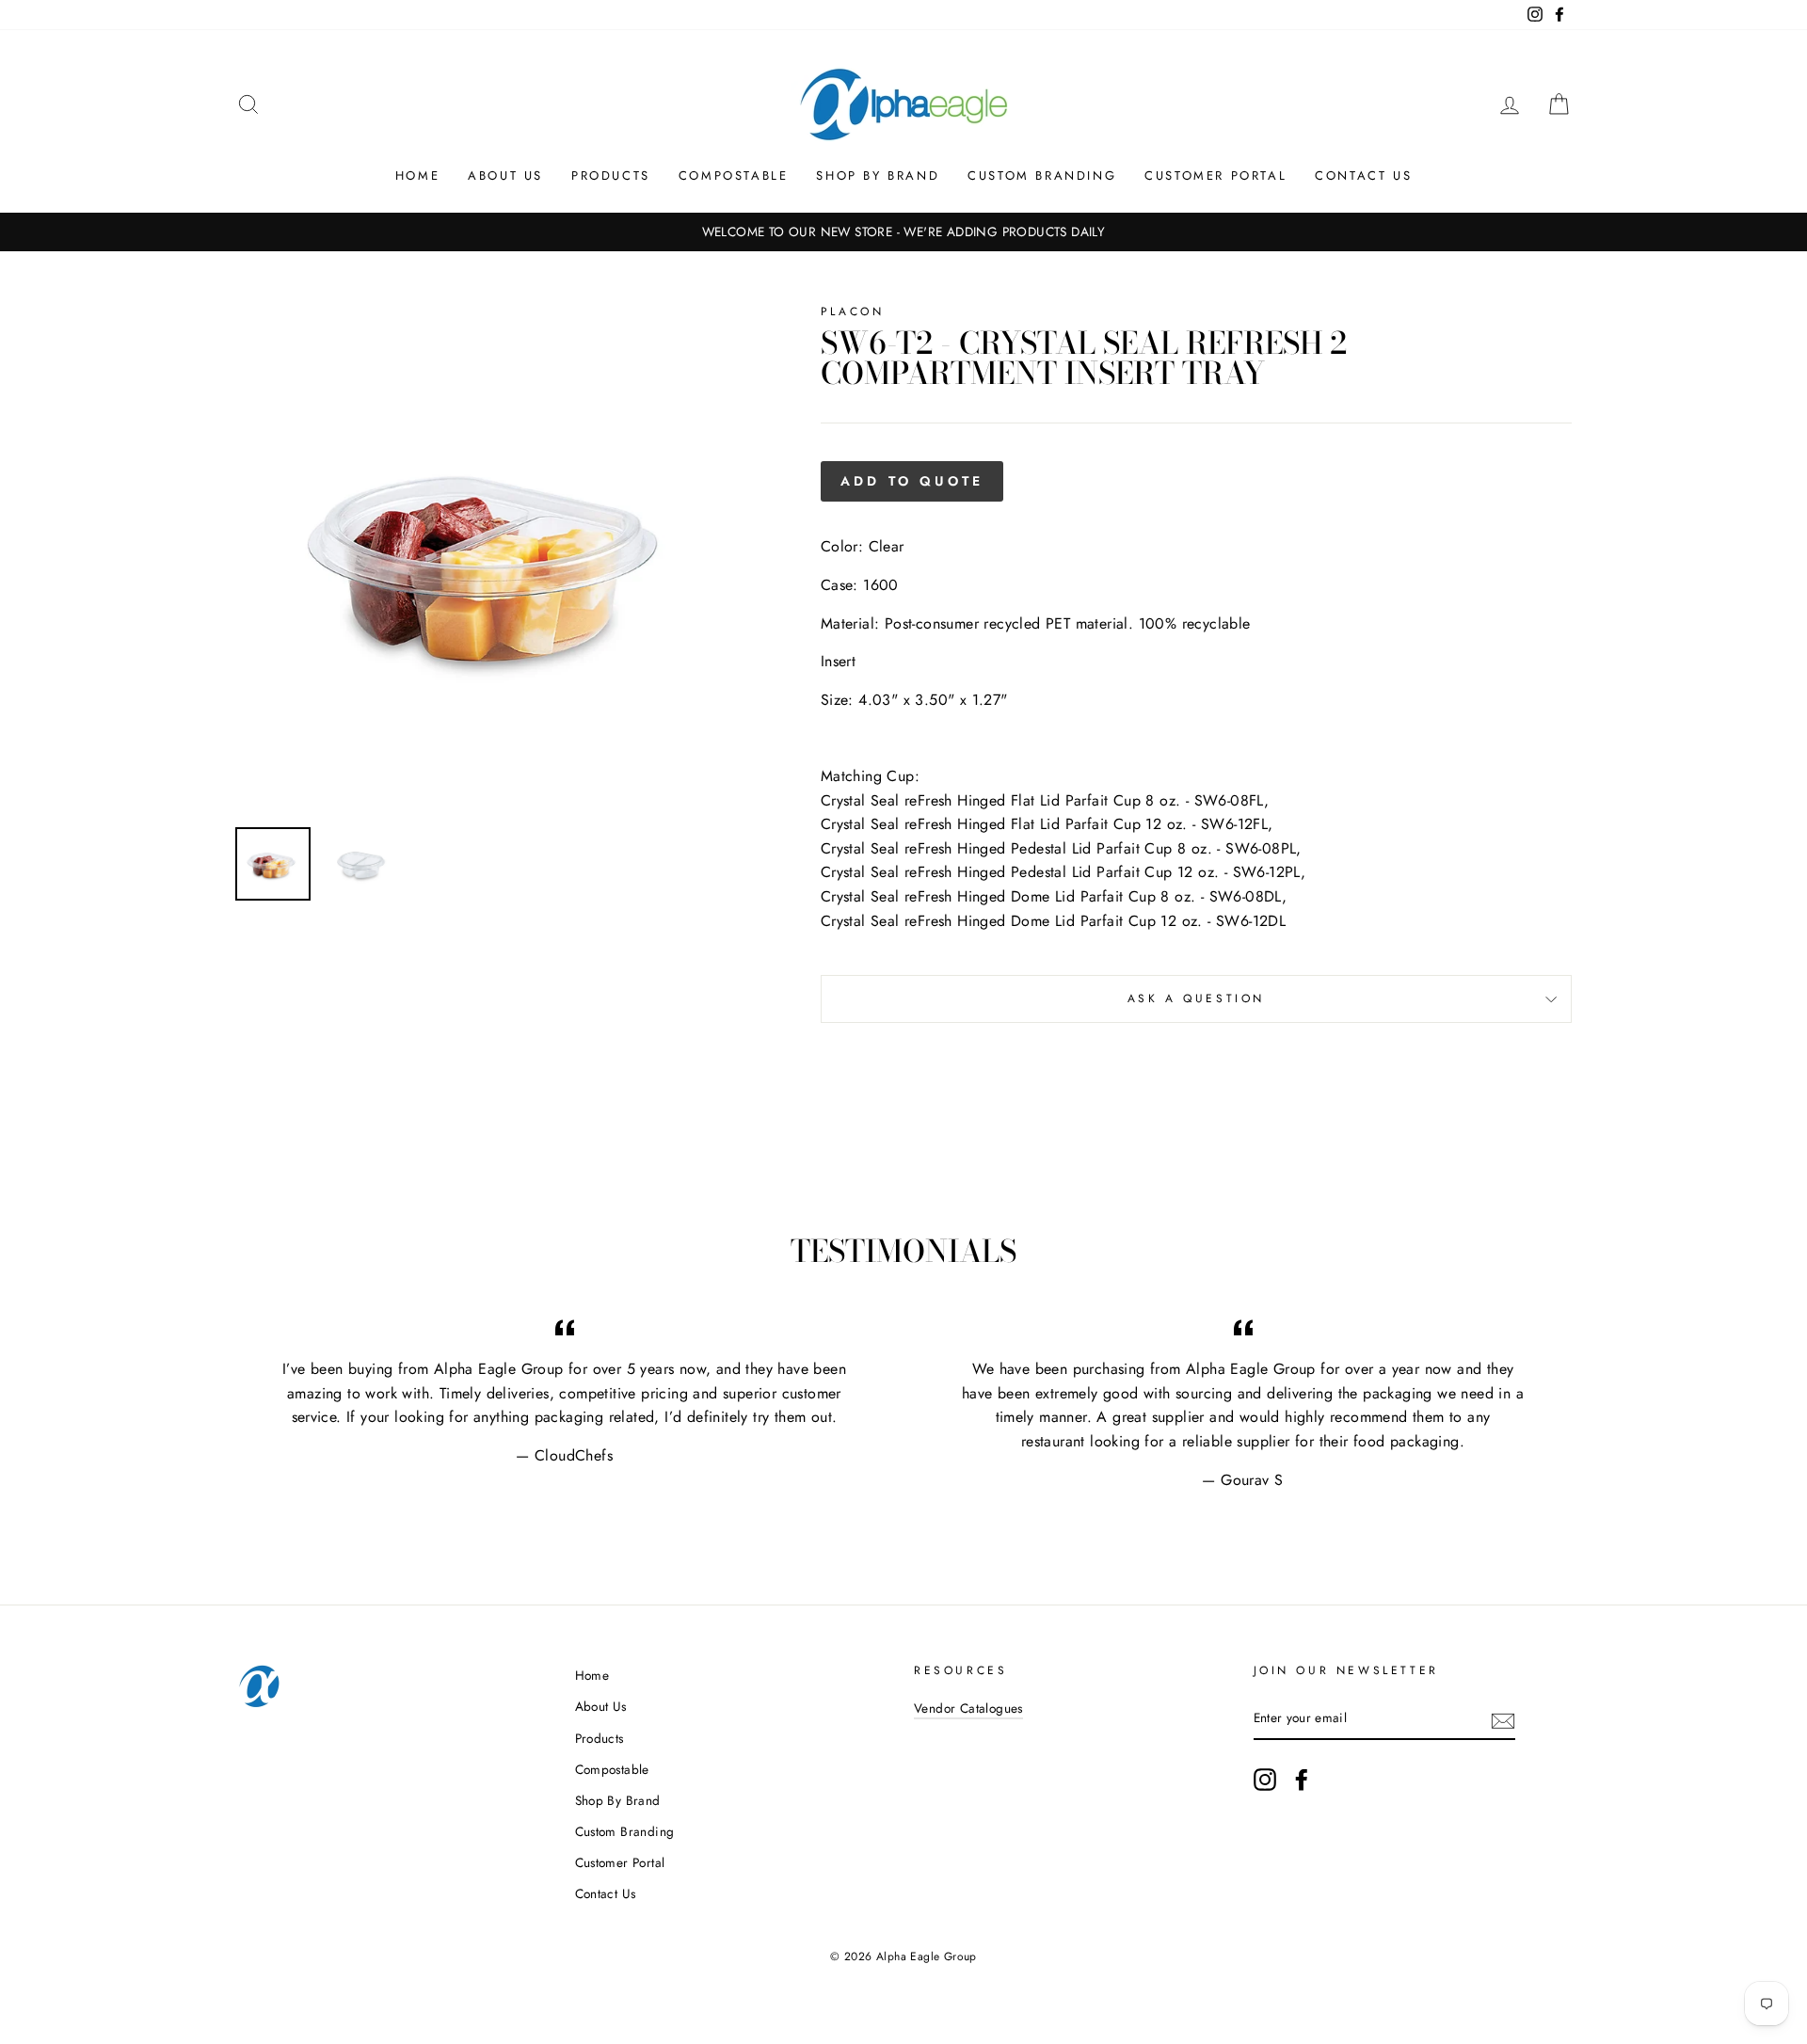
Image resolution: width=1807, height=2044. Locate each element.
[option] (903, 232)
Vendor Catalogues (968, 1708)
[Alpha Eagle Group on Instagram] (1265, 1780)
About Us (505, 176)
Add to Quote (912, 481)
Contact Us (1363, 176)
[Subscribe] (1503, 1719)
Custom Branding (1042, 176)
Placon (853, 311)
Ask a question (1196, 998)
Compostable (734, 176)
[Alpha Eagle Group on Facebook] (1302, 1780)
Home (417, 176)
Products (611, 176)
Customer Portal (1215, 176)
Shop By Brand (878, 176)
